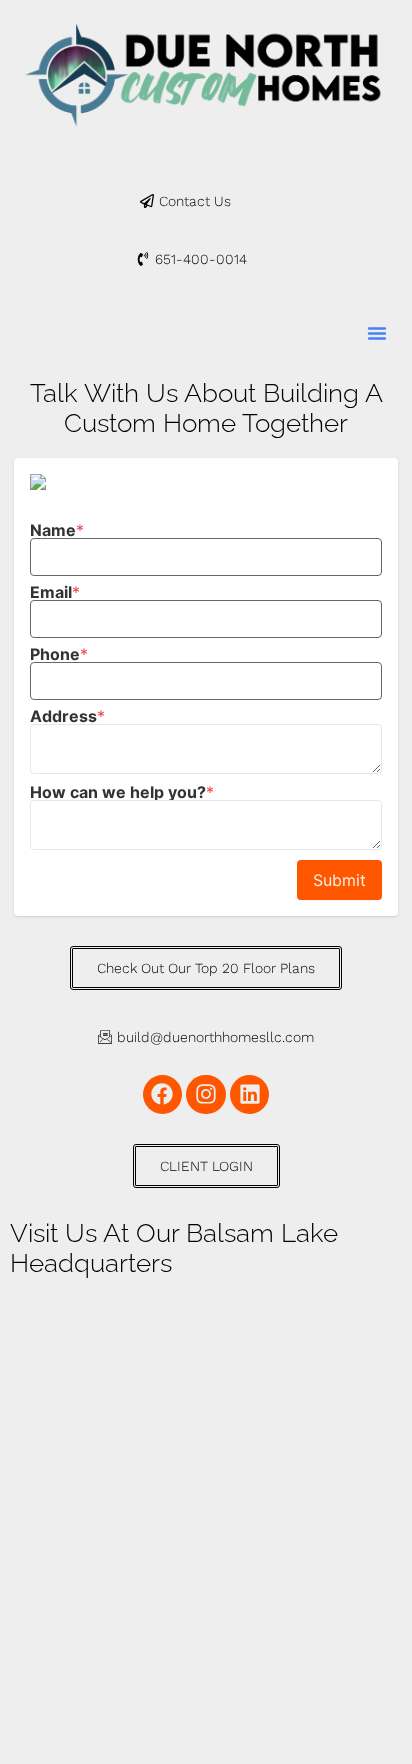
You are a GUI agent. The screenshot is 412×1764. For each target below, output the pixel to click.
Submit (339, 880)
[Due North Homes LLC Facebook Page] (163, 1095)
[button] (377, 333)
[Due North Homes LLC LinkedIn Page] (250, 1095)
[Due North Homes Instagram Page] (206, 1095)
